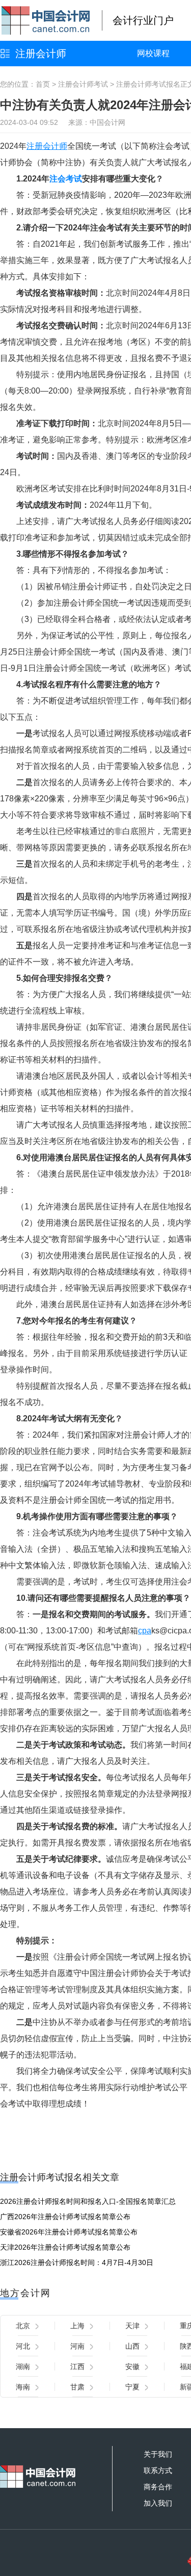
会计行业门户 (143, 20)
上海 (77, 2326)
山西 (132, 2346)
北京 (23, 2326)
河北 (23, 2346)
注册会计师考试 (83, 84)
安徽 (132, 2366)
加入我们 (158, 2503)
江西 (77, 2366)
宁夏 (132, 2387)
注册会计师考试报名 (148, 84)
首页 (43, 84)
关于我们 (158, 2454)
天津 (132, 2326)
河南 (77, 2346)
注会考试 (66, 179)
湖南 (23, 2366)
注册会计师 (41, 54)
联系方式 (158, 2470)
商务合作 (158, 2487)
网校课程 (153, 53)
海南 (23, 2387)
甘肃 (77, 2387)
